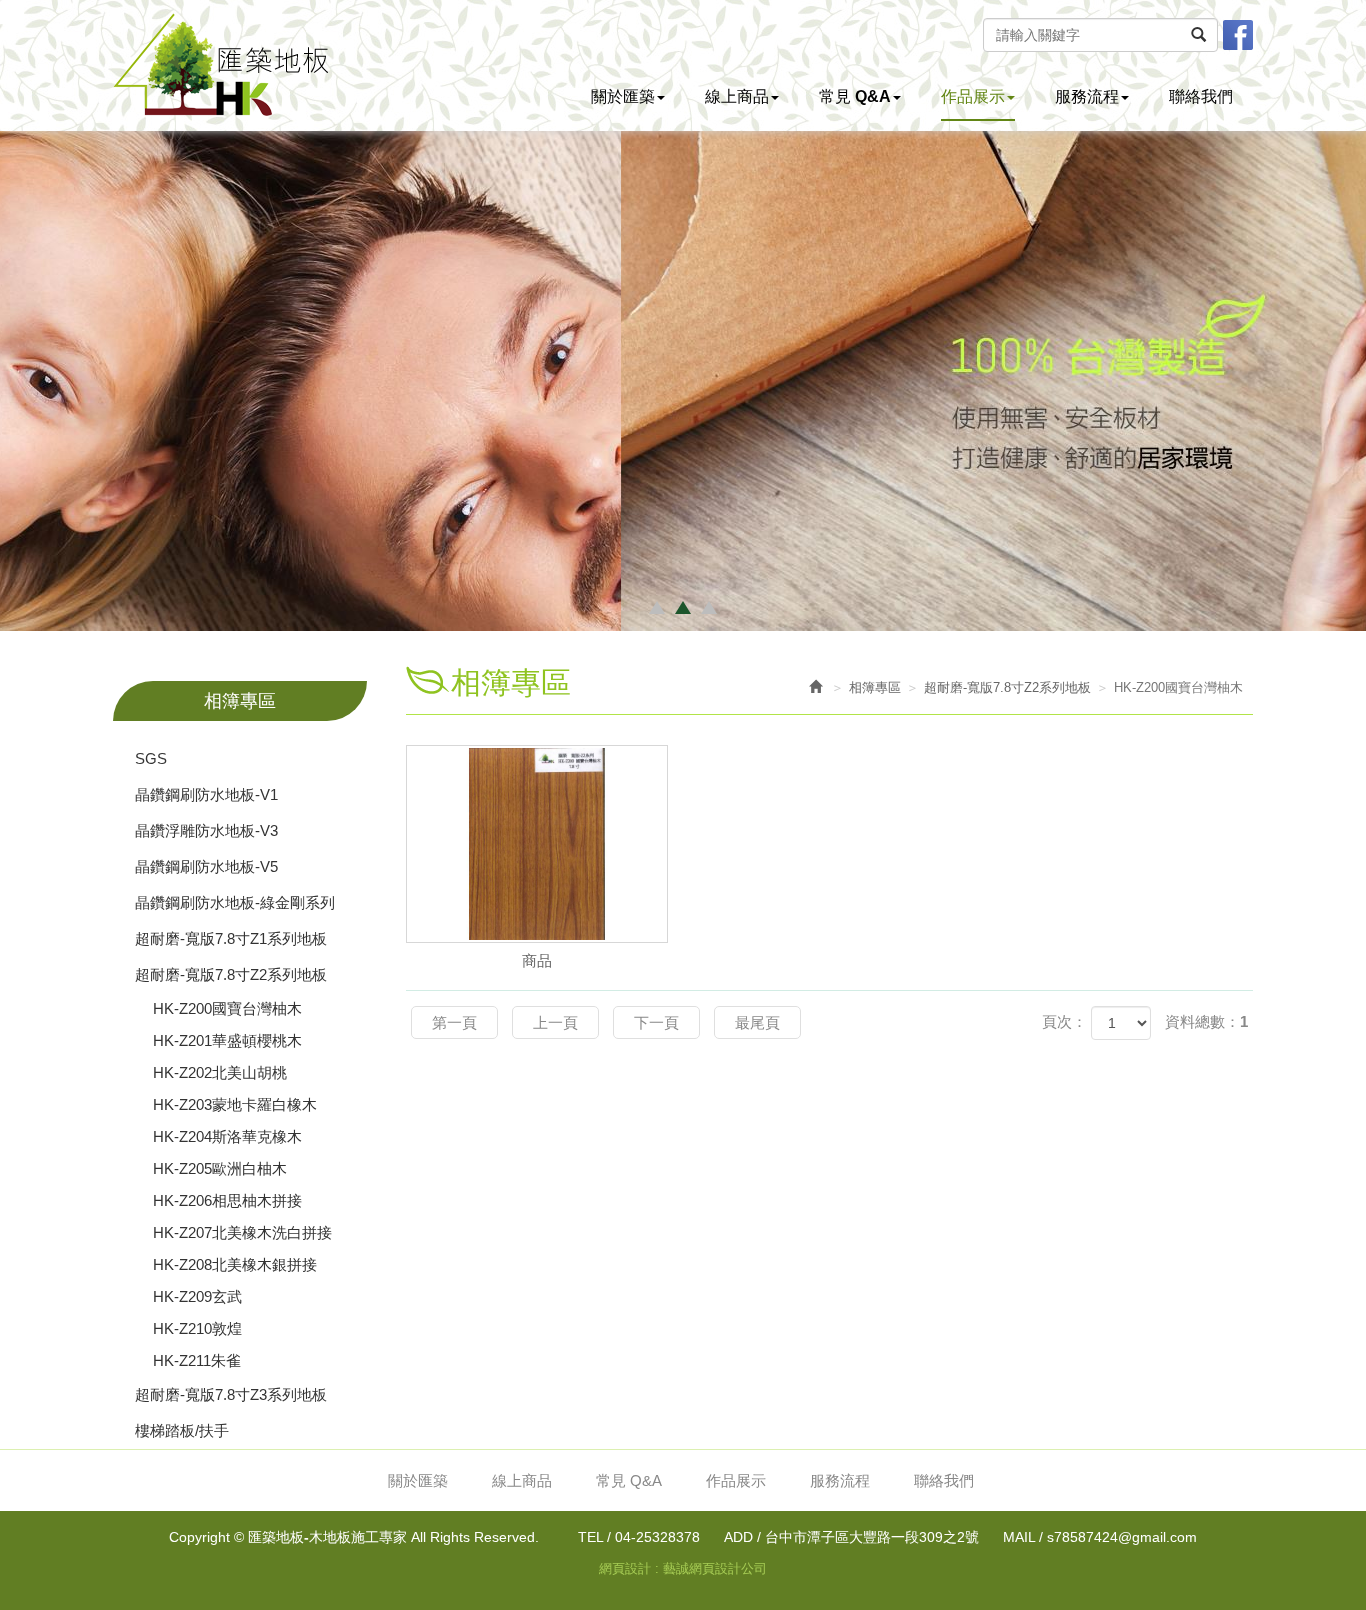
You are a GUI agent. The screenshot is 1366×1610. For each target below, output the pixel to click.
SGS (151, 758)
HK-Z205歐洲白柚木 (220, 1168)
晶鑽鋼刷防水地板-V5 (206, 866)
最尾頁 (757, 1022)
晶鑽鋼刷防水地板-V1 (206, 794)
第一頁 (454, 1022)
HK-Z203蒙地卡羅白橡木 (235, 1104)
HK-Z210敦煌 (197, 1328)
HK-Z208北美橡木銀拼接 (235, 1264)
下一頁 (656, 1022)
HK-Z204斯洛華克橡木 (227, 1136)
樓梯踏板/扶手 (182, 1430)
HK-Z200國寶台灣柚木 (227, 1008)
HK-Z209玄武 (197, 1296)
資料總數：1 (1206, 1021)
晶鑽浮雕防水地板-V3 (206, 830)
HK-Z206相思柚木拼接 (227, 1200)
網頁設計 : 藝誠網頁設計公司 (683, 1568)
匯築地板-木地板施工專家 (220, 64)
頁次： (1064, 1021)
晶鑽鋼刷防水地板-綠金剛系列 (235, 902)
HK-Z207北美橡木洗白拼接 (242, 1232)
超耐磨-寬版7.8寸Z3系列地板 (231, 1394)
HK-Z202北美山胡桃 (220, 1072)
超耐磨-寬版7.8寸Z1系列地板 (231, 938)
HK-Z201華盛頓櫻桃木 (227, 1040)
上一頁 (555, 1022)
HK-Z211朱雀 (197, 1360)
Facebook (1238, 35)
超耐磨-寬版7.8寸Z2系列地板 (231, 974)
